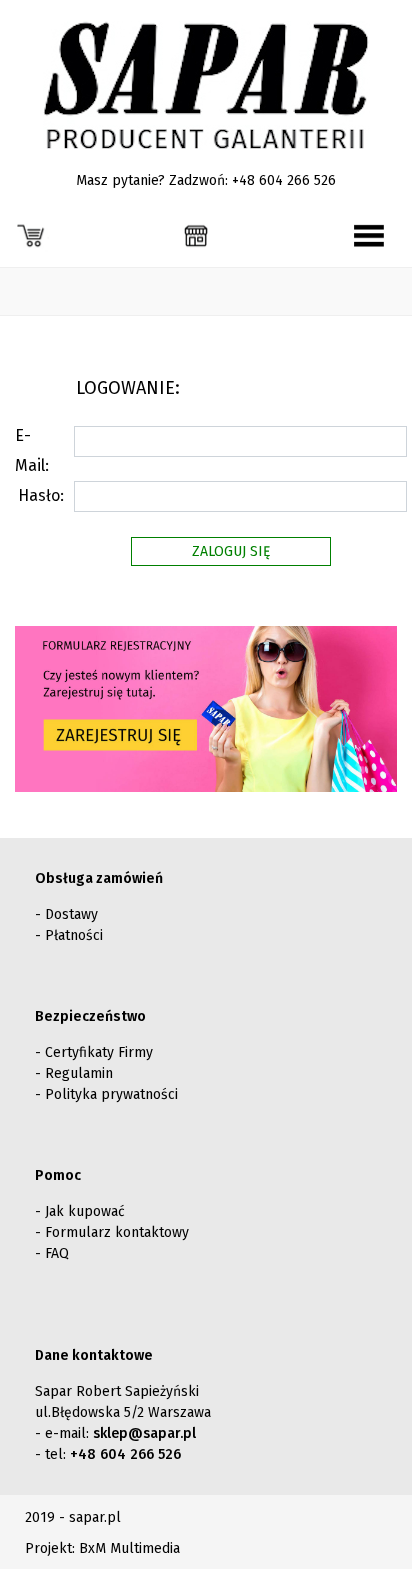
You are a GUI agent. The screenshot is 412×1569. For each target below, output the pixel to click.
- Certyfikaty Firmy (94, 1052)
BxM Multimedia (129, 1548)
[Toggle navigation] (369, 236)
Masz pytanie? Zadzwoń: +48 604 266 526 (206, 180)
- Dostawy (66, 914)
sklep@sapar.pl (144, 1433)
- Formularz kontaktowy (112, 1232)
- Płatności (69, 935)
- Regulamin (74, 1073)
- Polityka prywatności (106, 1094)
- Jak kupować (80, 1211)
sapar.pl (95, 1517)
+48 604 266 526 (125, 1454)
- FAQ (52, 1253)
